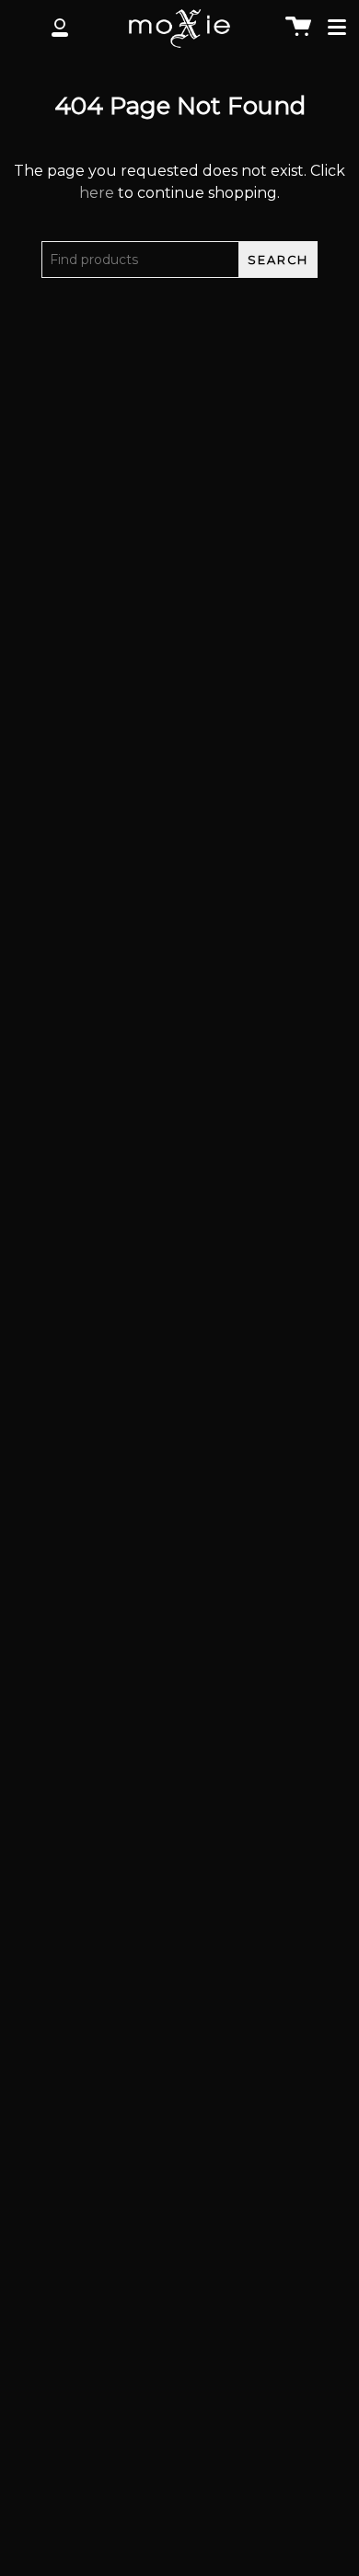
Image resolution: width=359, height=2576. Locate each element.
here (97, 193)
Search (278, 260)
